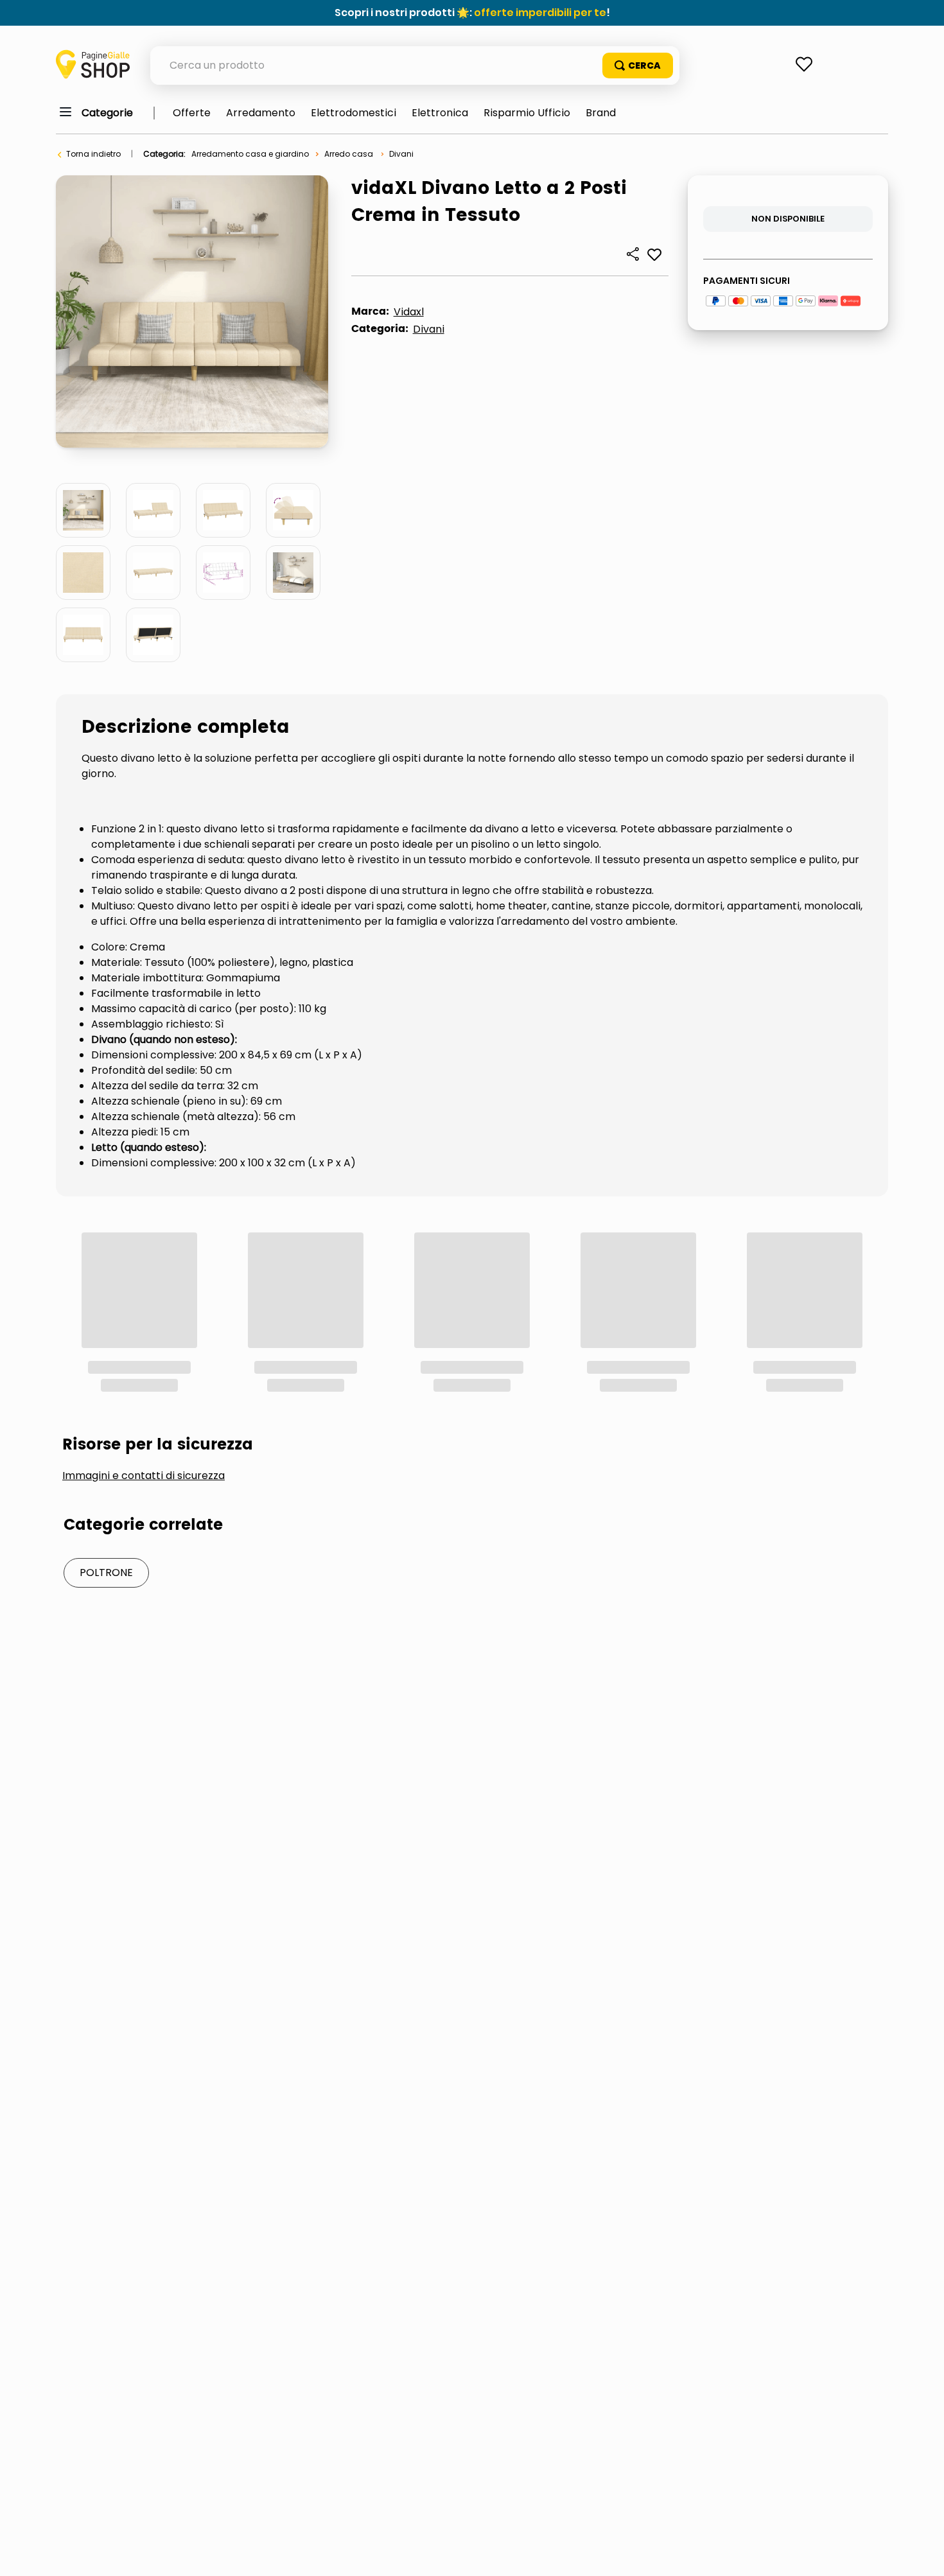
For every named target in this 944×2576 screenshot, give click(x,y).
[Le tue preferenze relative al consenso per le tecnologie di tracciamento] (922, 2554)
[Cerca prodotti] (638, 66)
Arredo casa (349, 154)
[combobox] (415, 66)
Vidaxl (409, 312)
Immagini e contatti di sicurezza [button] (144, 1304)
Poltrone (106, 1400)
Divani (401, 154)
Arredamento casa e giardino (250, 154)
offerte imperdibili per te (540, 13)
